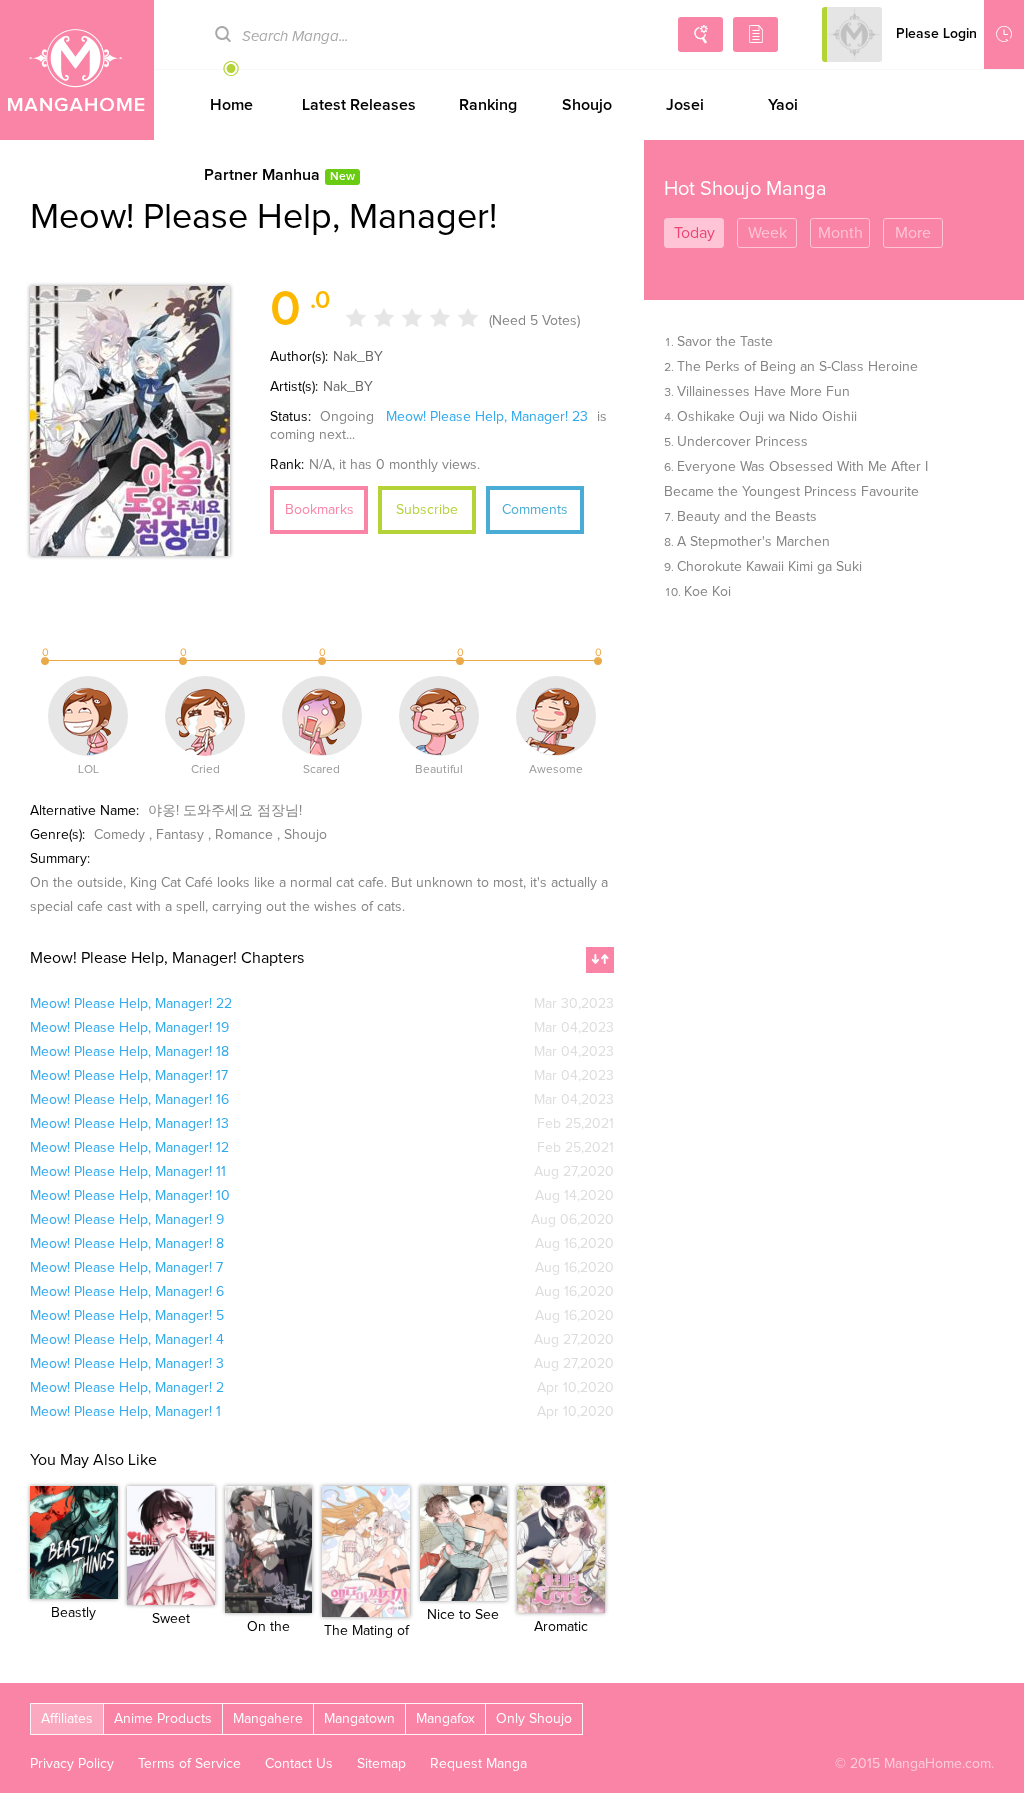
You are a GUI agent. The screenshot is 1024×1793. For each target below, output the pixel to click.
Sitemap (381, 1764)
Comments (535, 510)
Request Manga (478, 1764)
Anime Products (163, 1719)
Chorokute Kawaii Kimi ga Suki (769, 567)
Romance (244, 835)
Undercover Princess (742, 442)
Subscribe (427, 510)
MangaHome (77, 70)
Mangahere (268, 1719)
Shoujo (587, 105)
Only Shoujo (534, 1719)
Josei (685, 105)
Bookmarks (319, 510)
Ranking (488, 105)
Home (231, 105)
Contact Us (299, 1764)
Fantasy (180, 835)
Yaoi (783, 105)
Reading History (1004, 34)
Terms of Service (189, 1764)
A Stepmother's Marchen (753, 542)
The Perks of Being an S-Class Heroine (797, 367)
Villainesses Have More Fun (763, 392)
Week (767, 233)
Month (840, 233)
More (913, 233)
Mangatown (359, 1719)
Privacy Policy (72, 1764)
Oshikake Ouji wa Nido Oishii (767, 417)
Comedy (119, 835)
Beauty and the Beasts (747, 517)
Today (694, 233)
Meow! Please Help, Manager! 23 (487, 417)
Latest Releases (359, 105)
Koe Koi (707, 592)
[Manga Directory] (755, 34)
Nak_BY (358, 357)
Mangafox (445, 1719)
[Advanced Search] (700, 34)
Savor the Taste (725, 342)
